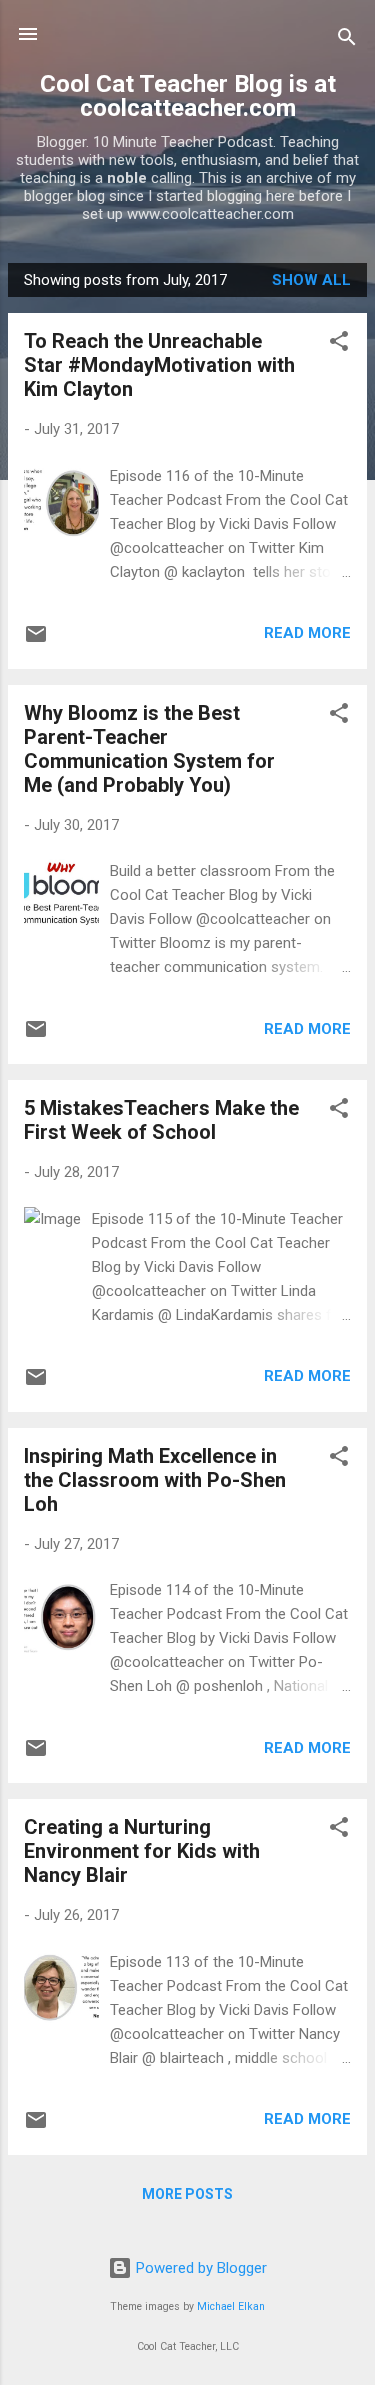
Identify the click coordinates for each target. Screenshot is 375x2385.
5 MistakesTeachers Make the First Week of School (161, 1120)
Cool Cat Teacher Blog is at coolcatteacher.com (188, 96)
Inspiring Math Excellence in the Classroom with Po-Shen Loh (155, 1480)
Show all (311, 280)
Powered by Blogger (199, 2268)
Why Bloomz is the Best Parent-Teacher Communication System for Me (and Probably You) (149, 749)
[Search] (347, 40)
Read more (307, 633)
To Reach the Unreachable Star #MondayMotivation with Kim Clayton (159, 365)
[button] (339, 344)
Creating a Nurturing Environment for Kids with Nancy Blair (142, 1851)
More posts (187, 2194)
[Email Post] (36, 641)
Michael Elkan (231, 2306)
